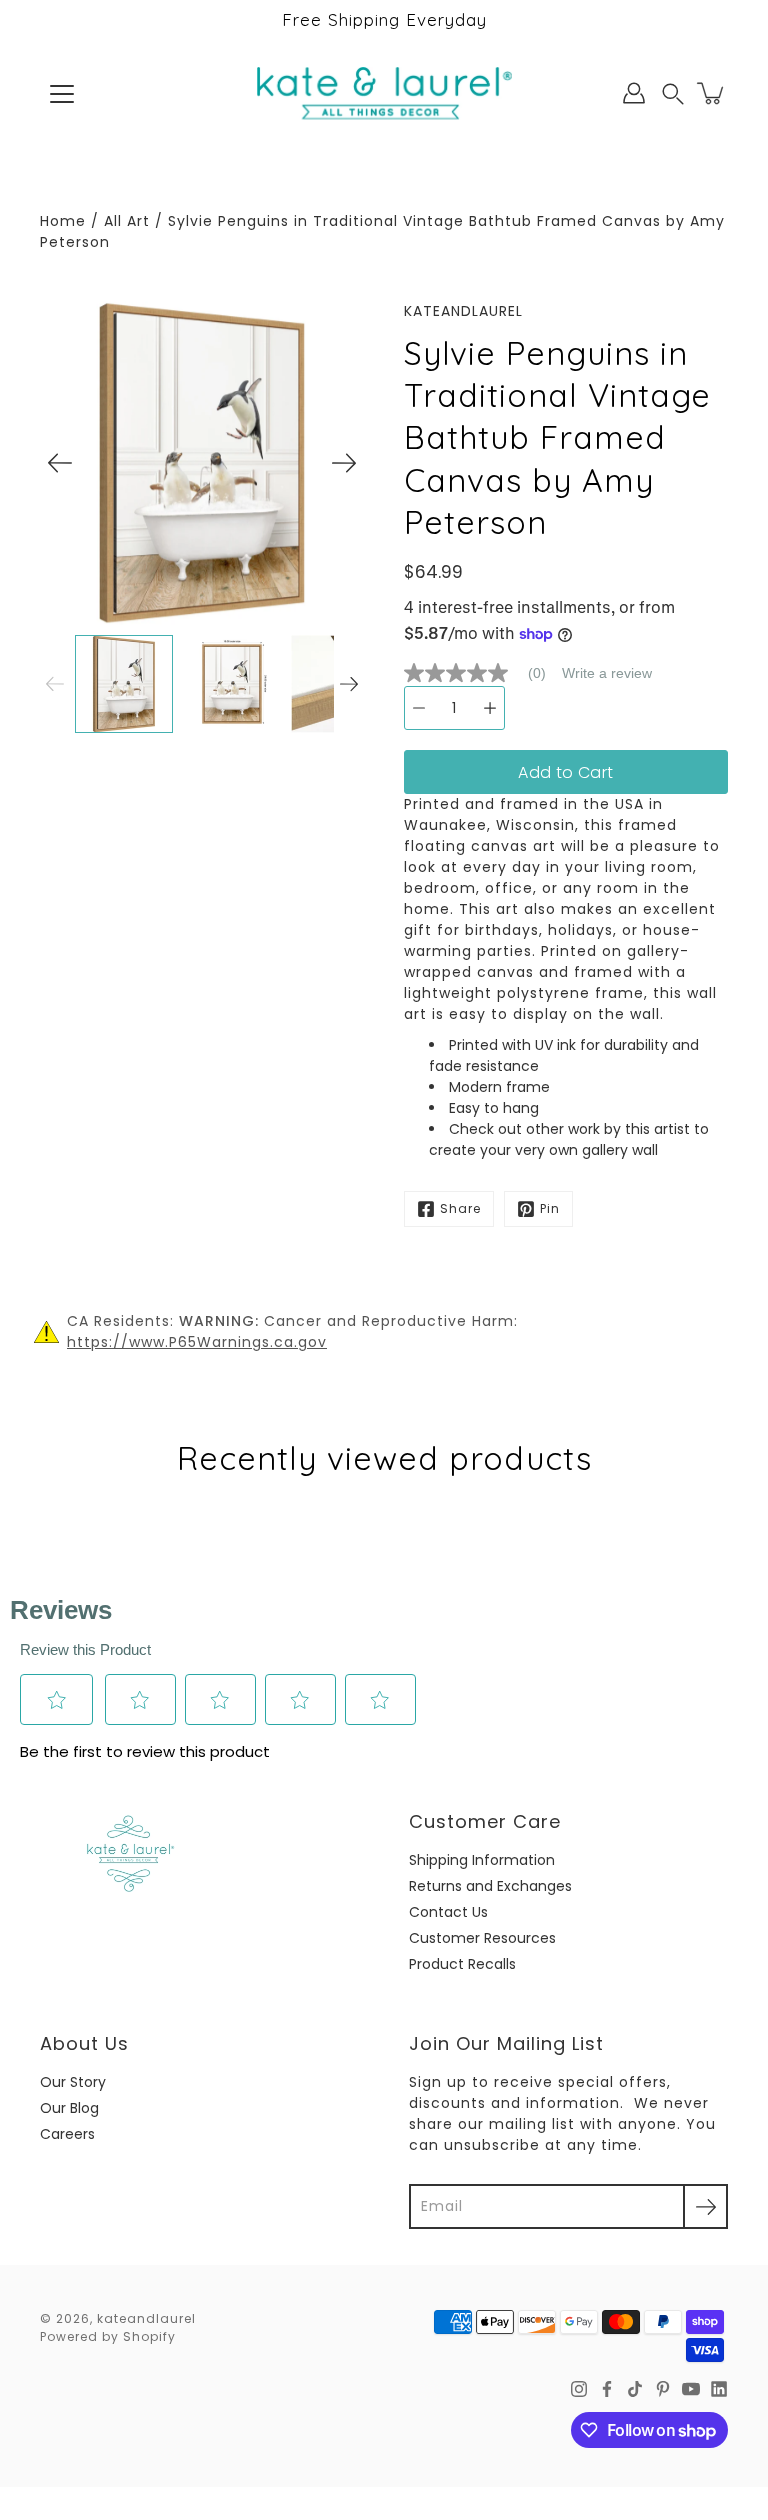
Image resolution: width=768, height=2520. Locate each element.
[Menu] (62, 94)
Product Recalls (462, 1964)
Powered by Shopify (108, 2336)
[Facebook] (607, 2389)
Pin (550, 1208)
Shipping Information (482, 1860)
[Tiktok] (635, 2389)
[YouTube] (691, 2389)
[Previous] (60, 463)
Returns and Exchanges (490, 1886)
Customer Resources (482, 1938)
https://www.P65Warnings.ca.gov (197, 1342)
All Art (127, 221)
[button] (673, 93)
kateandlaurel (146, 2318)
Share (460, 1208)
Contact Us (448, 1912)
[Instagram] (579, 2389)
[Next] (344, 463)
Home (63, 221)
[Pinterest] (663, 2389)
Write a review (607, 673)
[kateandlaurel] (384, 93)
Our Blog (69, 2108)
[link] (483, 673)
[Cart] (712, 93)
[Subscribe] (705, 2206)
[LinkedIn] (719, 2389)
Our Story (73, 2082)
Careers (67, 2134)
